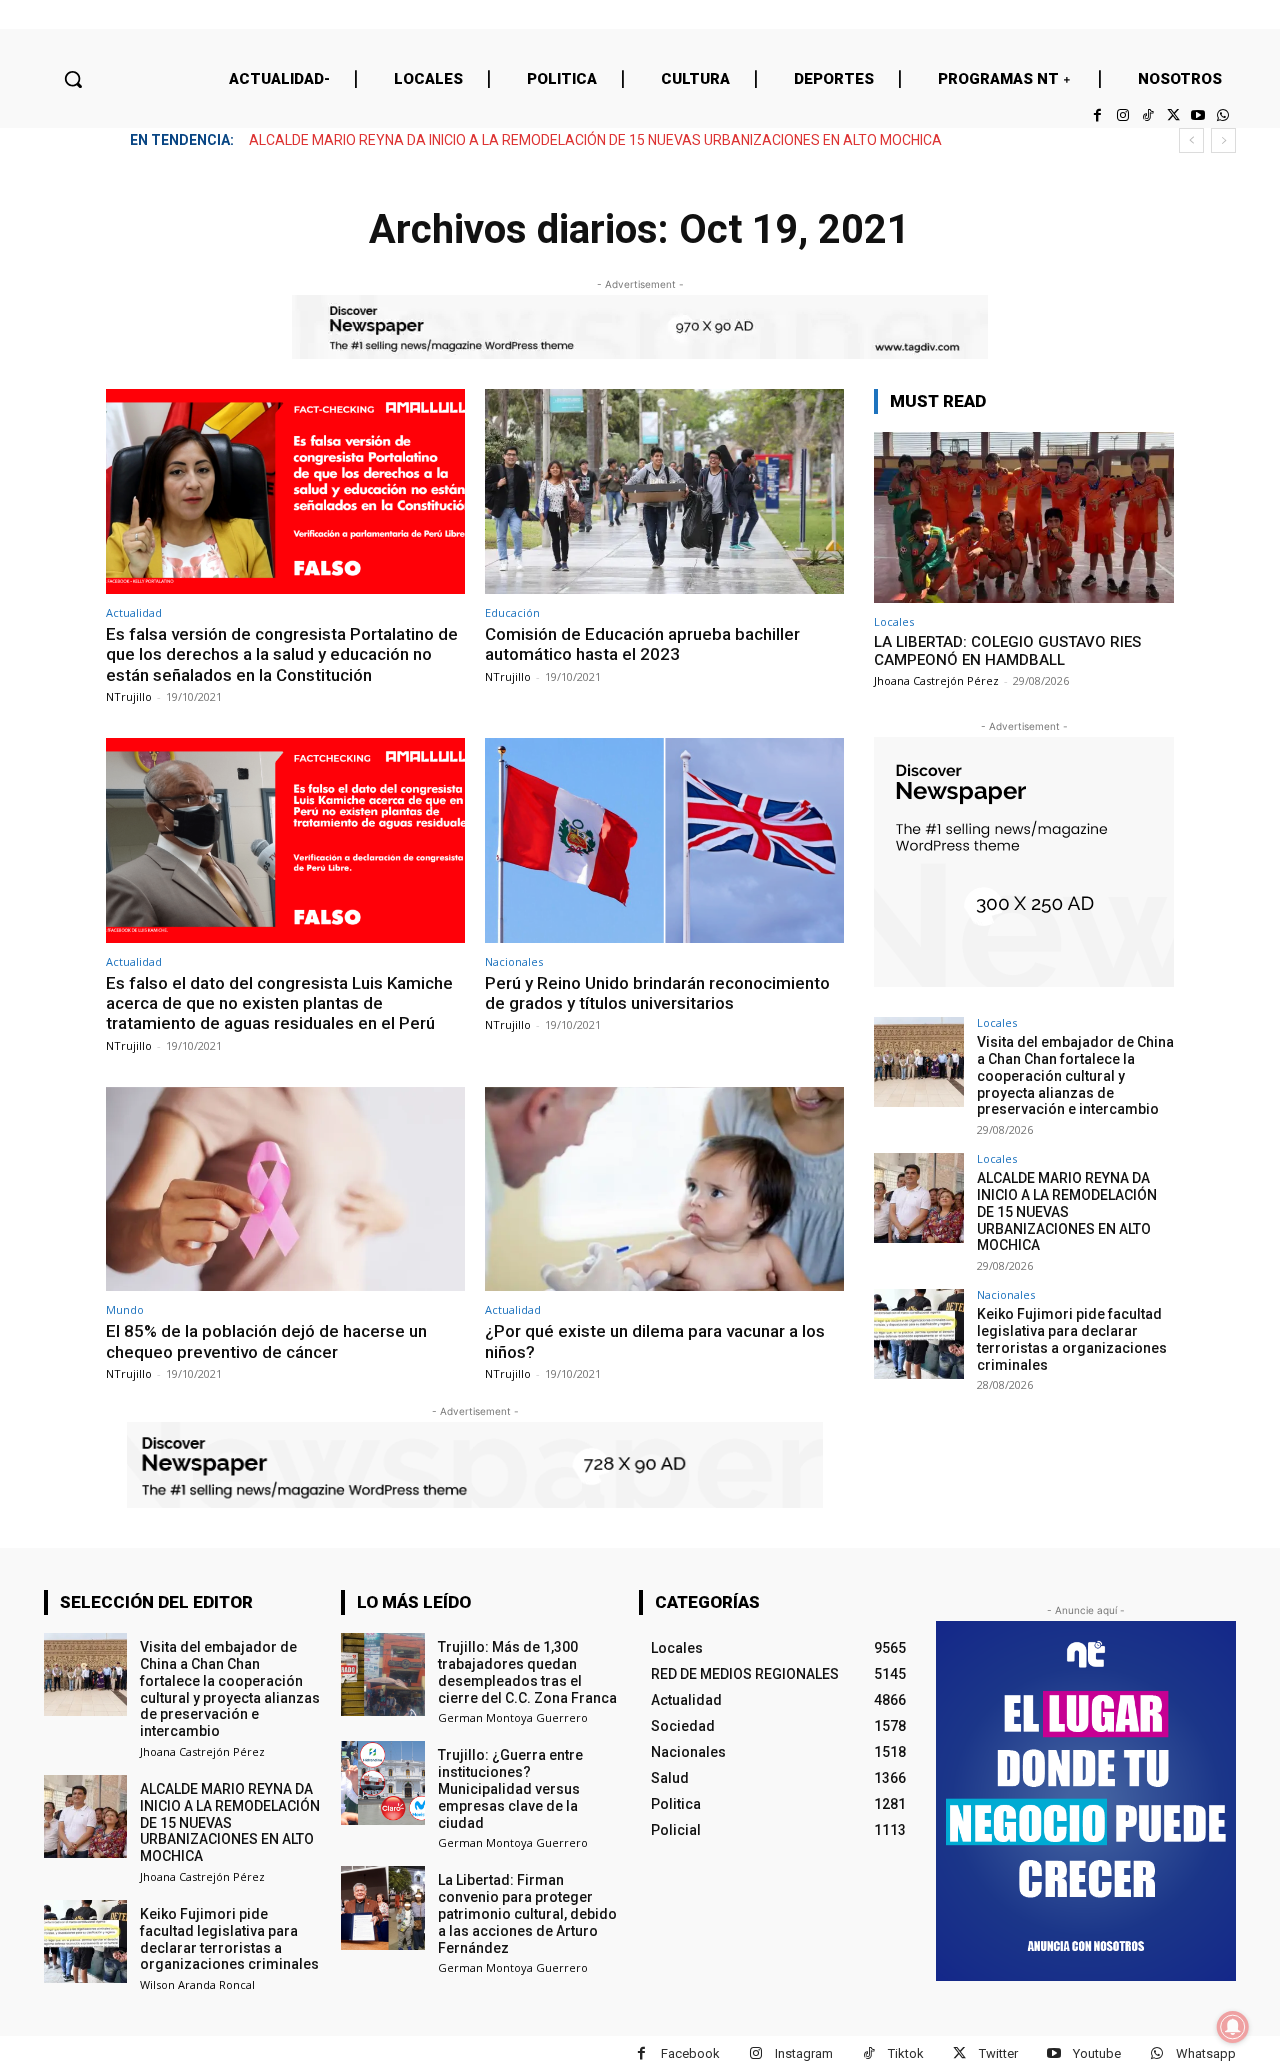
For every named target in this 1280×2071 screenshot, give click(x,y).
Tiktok (906, 2053)
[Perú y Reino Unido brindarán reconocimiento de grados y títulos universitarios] (664, 840)
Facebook (690, 2053)
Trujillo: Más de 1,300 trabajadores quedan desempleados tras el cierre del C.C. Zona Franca (527, 1672)
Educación (512, 612)
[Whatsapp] (1223, 115)
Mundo (125, 1309)
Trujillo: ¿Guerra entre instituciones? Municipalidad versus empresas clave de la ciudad (510, 1788)
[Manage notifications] (1233, 2027)
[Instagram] (1122, 115)
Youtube (1097, 2053)
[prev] (1191, 140)
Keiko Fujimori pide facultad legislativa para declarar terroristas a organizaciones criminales (538, 140)
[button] (73, 79)
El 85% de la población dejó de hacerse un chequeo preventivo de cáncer (266, 1341)
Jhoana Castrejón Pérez (936, 680)
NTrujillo (129, 696)
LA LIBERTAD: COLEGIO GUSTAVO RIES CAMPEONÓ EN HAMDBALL (1007, 651)
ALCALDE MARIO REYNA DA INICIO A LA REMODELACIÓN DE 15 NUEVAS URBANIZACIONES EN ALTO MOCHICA (1067, 1211)
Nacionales (514, 961)
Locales (894, 621)
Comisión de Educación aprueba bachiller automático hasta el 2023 (642, 644)
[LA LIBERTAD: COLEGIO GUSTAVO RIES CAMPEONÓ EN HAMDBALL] (1024, 517)
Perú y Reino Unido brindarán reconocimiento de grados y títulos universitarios (657, 993)
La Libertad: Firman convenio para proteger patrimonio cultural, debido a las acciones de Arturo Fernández (527, 1913)
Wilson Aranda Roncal (197, 1984)
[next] (1223, 140)
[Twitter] (1172, 115)
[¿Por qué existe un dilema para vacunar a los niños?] (664, 1189)
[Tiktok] (1147, 115)
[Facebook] (1097, 115)
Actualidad (134, 612)
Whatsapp (1206, 2053)
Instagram (804, 2053)
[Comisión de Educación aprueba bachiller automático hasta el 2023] (664, 491)
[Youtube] (1198, 115)
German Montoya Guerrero (513, 1717)
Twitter (998, 2053)
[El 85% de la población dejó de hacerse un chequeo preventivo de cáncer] (285, 1189)
